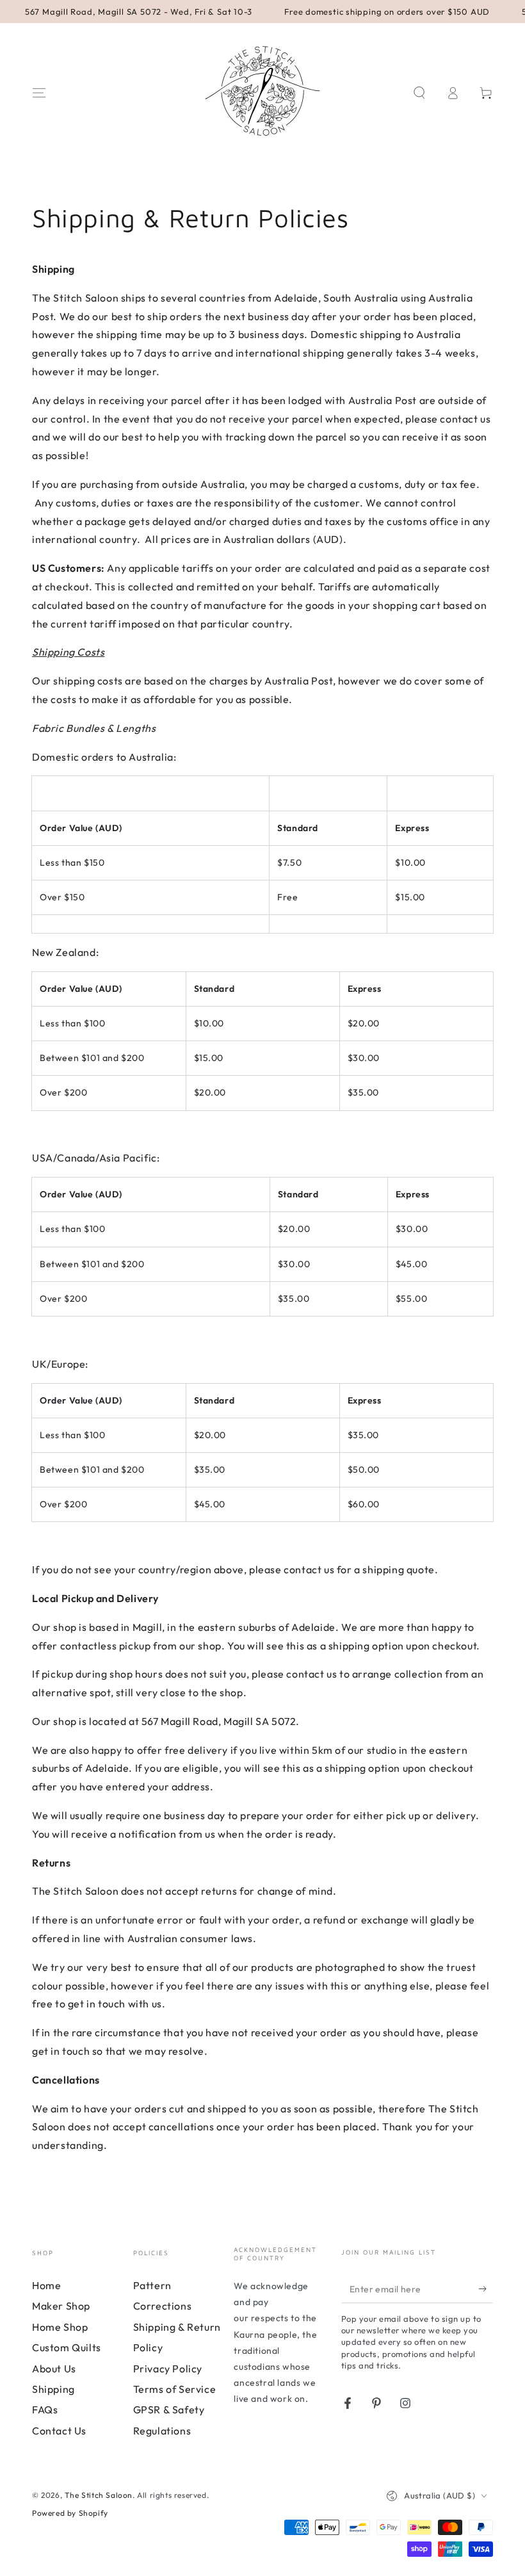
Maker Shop (61, 2306)
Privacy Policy (168, 2369)
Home (46, 2285)
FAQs (45, 2410)
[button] (419, 93)
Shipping (53, 2389)
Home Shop (60, 2327)
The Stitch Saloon (99, 2495)
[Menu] (39, 93)
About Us (54, 2369)
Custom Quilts (67, 2347)
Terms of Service (175, 2389)
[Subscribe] (486, 2288)
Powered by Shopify (70, 2513)
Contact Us (59, 2431)
